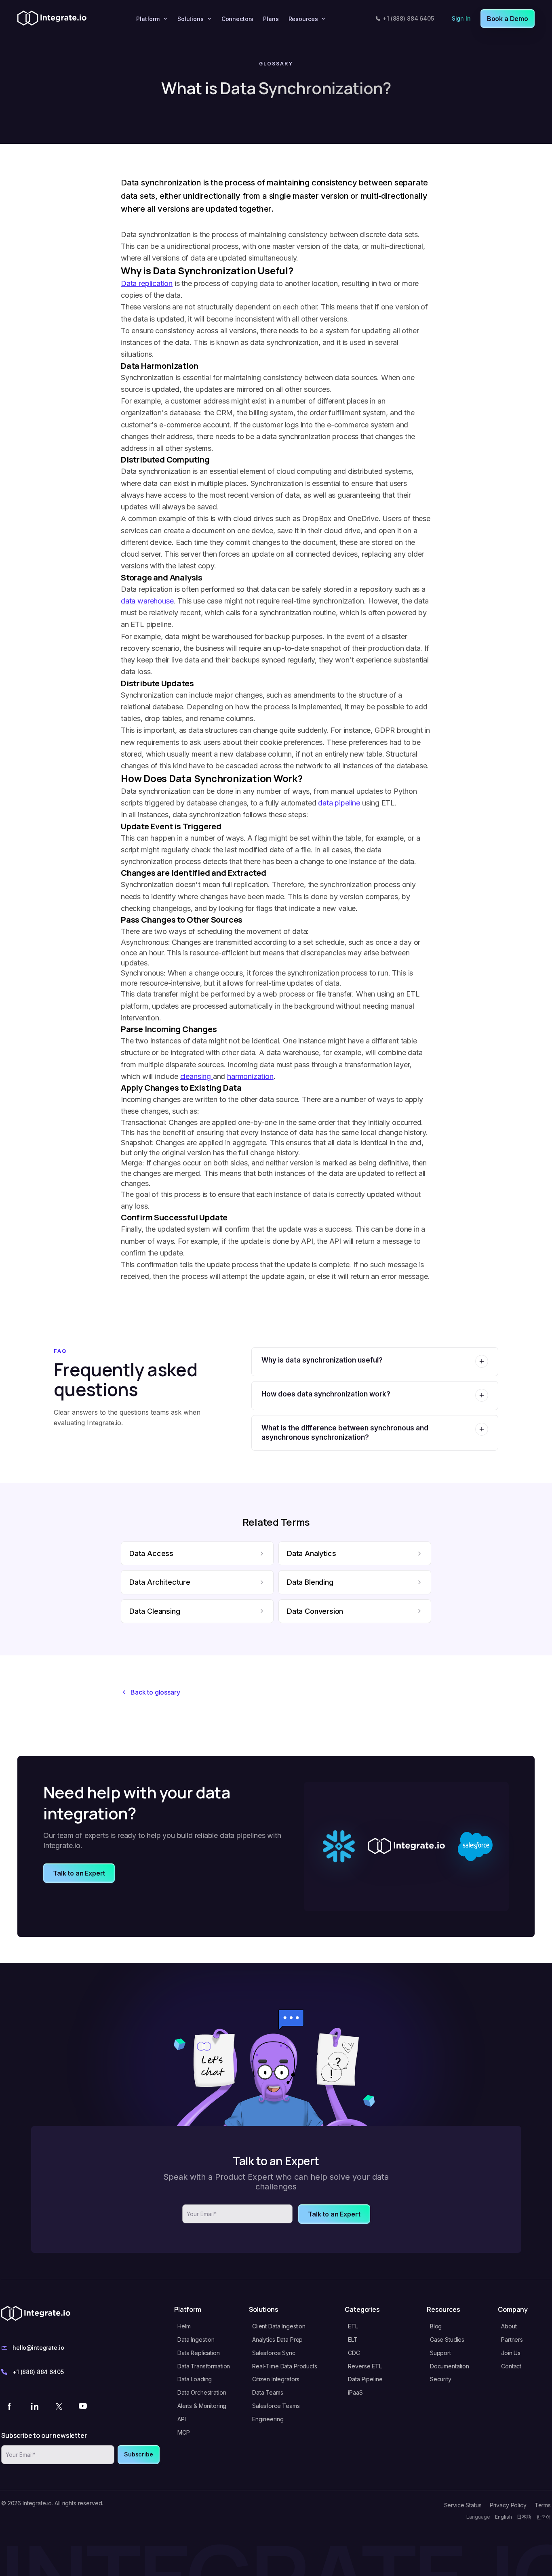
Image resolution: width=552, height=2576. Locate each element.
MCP (184, 2432)
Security (441, 2379)
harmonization (250, 1076)
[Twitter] (59, 2406)
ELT (353, 2339)
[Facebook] (10, 2406)
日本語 (524, 2517)
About (509, 2326)
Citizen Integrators (276, 2379)
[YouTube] (83, 2406)
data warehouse (147, 601)
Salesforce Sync (274, 2353)
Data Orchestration (202, 2392)
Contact (511, 2366)
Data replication (147, 283)
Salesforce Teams (276, 2406)
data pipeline (339, 803)
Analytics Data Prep (277, 2339)
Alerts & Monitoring (202, 2406)
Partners (512, 2339)
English (504, 2517)
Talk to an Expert (79, 1873)
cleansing (197, 1076)
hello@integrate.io (38, 2348)
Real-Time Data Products (285, 2366)
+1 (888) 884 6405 (408, 18)
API (182, 2419)
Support (440, 2353)
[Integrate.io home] (52, 19)
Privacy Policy (508, 2505)
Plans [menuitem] (271, 19)
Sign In (461, 18)
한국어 (544, 2517)
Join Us (511, 2353)
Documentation (450, 2366)
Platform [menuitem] (148, 19)
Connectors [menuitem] (238, 19)
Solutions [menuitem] (191, 19)
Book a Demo (508, 19)
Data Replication (199, 2353)
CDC (354, 2353)
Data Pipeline (365, 2379)
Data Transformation (204, 2366)
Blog (436, 2326)
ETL (353, 2326)
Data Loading (195, 2379)
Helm (184, 2326)
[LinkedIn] (34, 2406)
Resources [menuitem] (303, 19)
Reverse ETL (365, 2366)
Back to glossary (155, 1692)
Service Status (463, 2505)
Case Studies (447, 2339)
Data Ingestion (196, 2339)
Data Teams (268, 2392)
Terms (543, 2505)
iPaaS (355, 2392)
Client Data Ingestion (279, 2326)
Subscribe (139, 2454)
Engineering (268, 2419)
